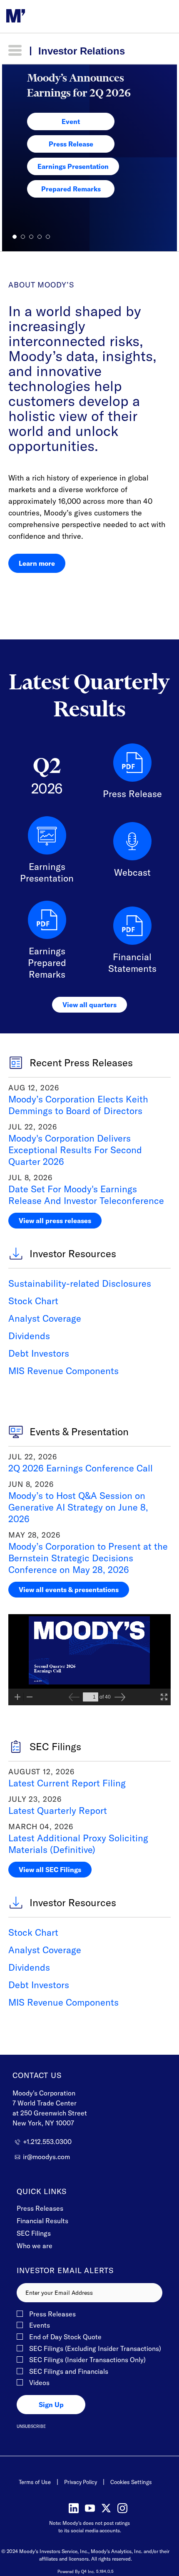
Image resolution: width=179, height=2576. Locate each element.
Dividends (29, 1336)
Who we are (35, 2246)
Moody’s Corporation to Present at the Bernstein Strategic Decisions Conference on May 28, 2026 (88, 1558)
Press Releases (40, 2208)
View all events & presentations (69, 1590)
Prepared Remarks (71, 189)
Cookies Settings (131, 2482)
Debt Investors (39, 1353)
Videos (39, 2383)
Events (40, 2326)
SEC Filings (34, 2233)
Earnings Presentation (73, 166)
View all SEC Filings (50, 1870)
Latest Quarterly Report (58, 1811)
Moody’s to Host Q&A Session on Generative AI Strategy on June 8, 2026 (78, 1507)
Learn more (37, 563)
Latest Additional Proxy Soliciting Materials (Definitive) (78, 1844)
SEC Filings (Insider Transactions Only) (87, 2360)
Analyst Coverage (45, 1318)
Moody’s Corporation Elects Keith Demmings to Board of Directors (78, 1105)
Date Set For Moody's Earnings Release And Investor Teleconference (86, 1195)
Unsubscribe (31, 2426)
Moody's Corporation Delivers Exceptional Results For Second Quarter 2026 (75, 1150)
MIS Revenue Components (63, 1371)
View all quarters (89, 1005)
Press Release (71, 144)
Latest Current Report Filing (67, 1783)
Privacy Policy (81, 2482)
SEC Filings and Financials (69, 2372)
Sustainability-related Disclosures (80, 1283)
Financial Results (42, 2221)
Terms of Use (35, 2482)
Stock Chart (33, 1301)
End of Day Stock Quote (65, 2337)
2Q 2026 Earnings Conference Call (81, 1468)
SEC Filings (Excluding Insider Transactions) (95, 2349)
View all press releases (55, 1221)
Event (71, 121)
